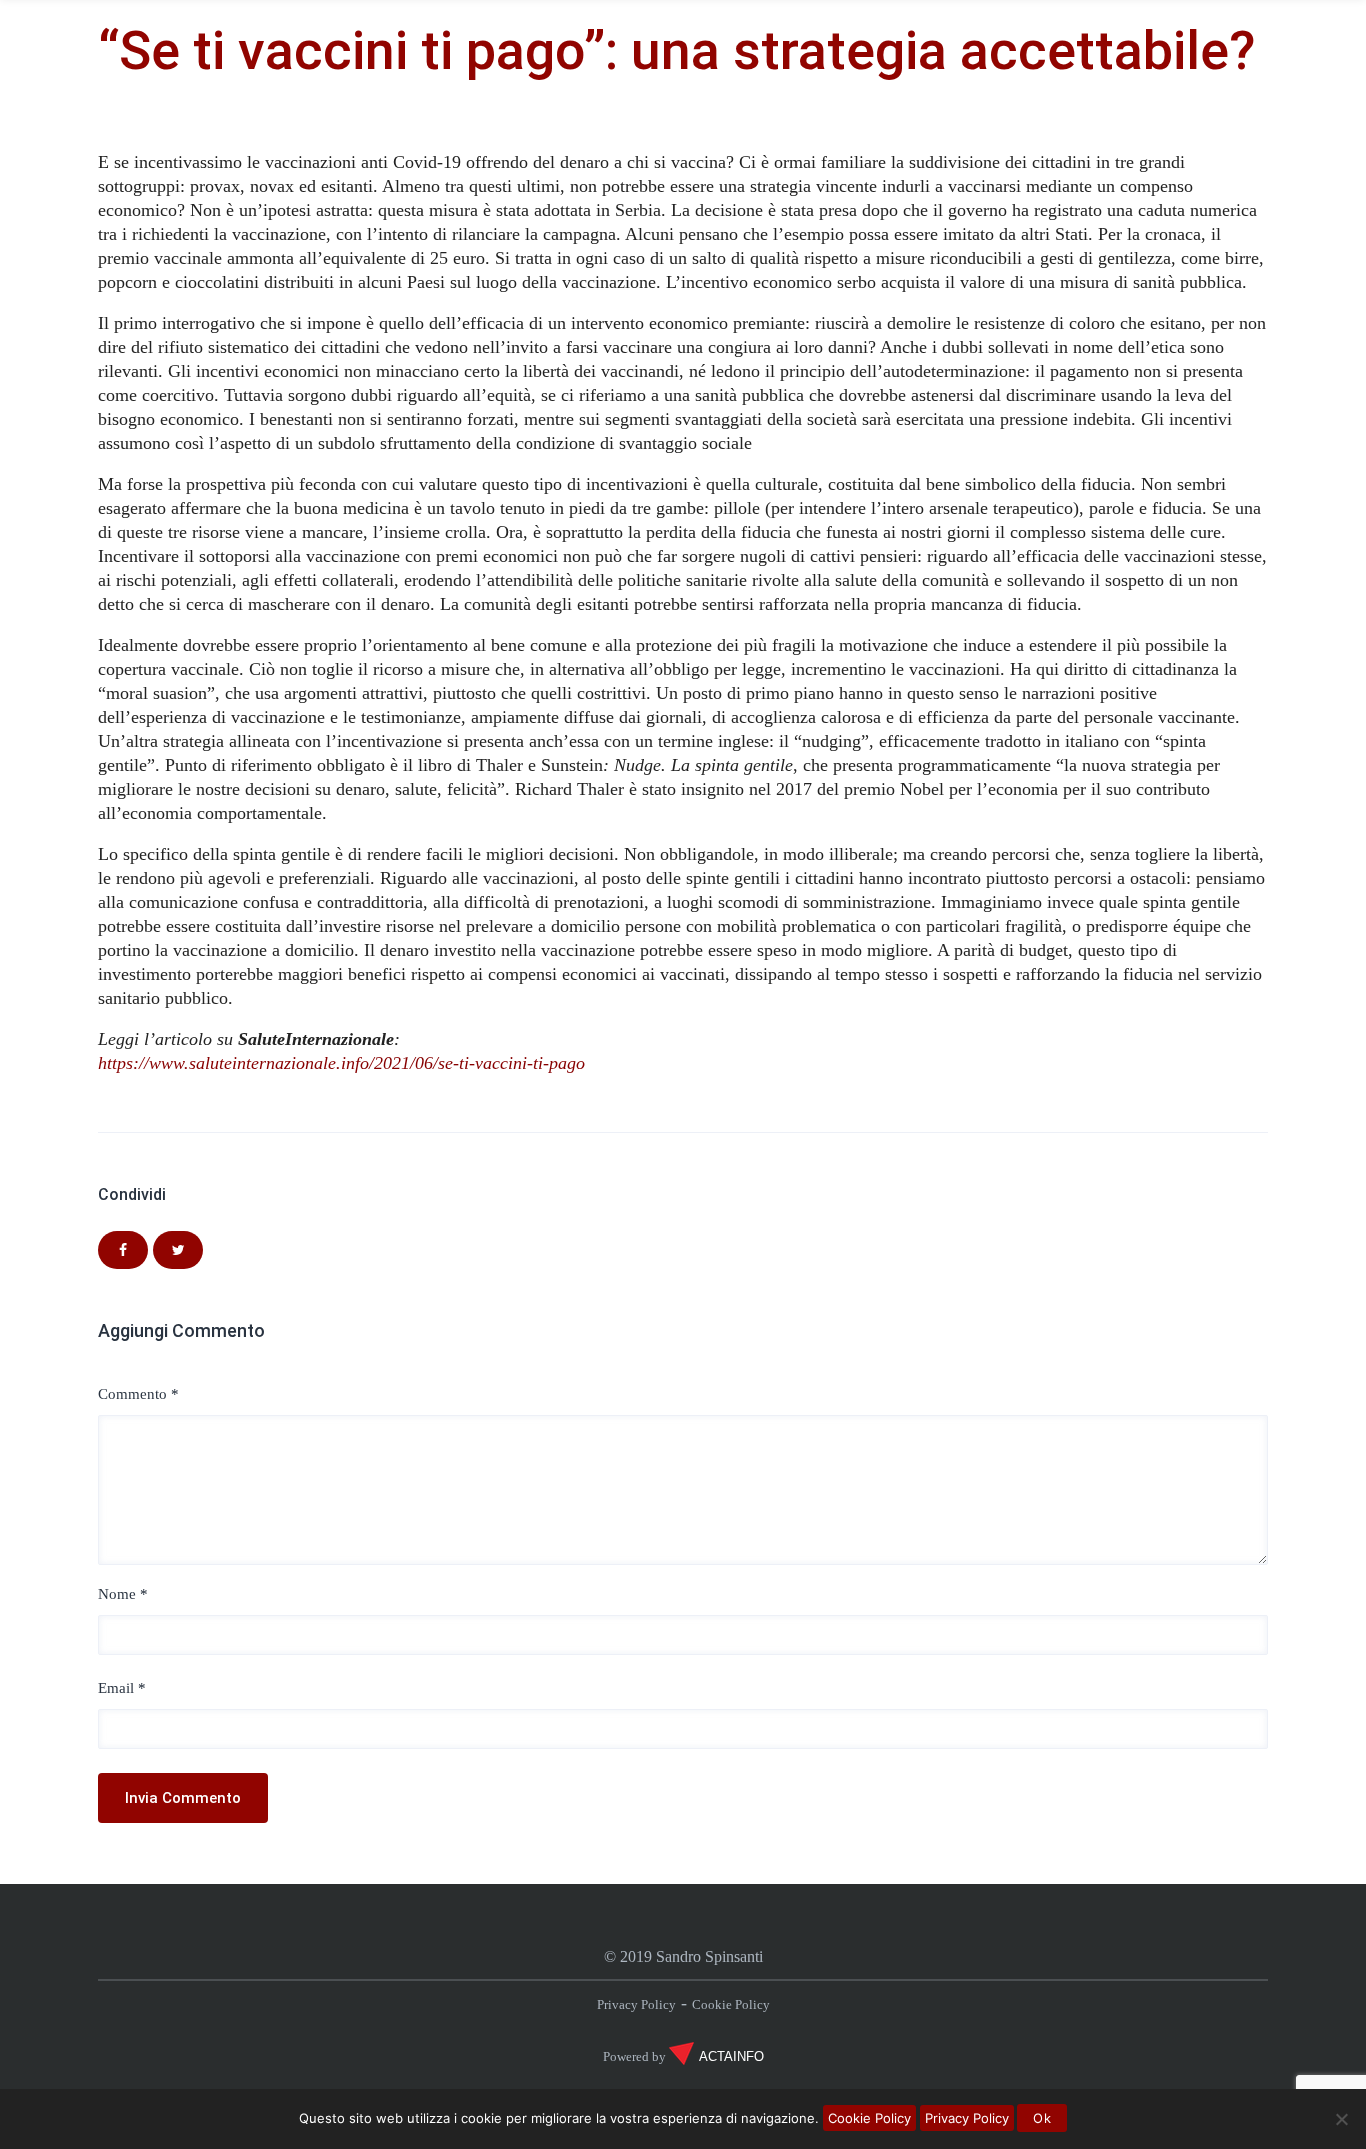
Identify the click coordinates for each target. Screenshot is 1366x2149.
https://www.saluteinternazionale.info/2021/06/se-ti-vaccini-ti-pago (341, 1063)
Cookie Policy (731, 2004)
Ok (1042, 2118)
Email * (122, 1688)
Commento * (138, 1394)
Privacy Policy (636, 2004)
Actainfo (731, 2056)
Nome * (123, 1594)
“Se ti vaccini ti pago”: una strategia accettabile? (676, 50)
